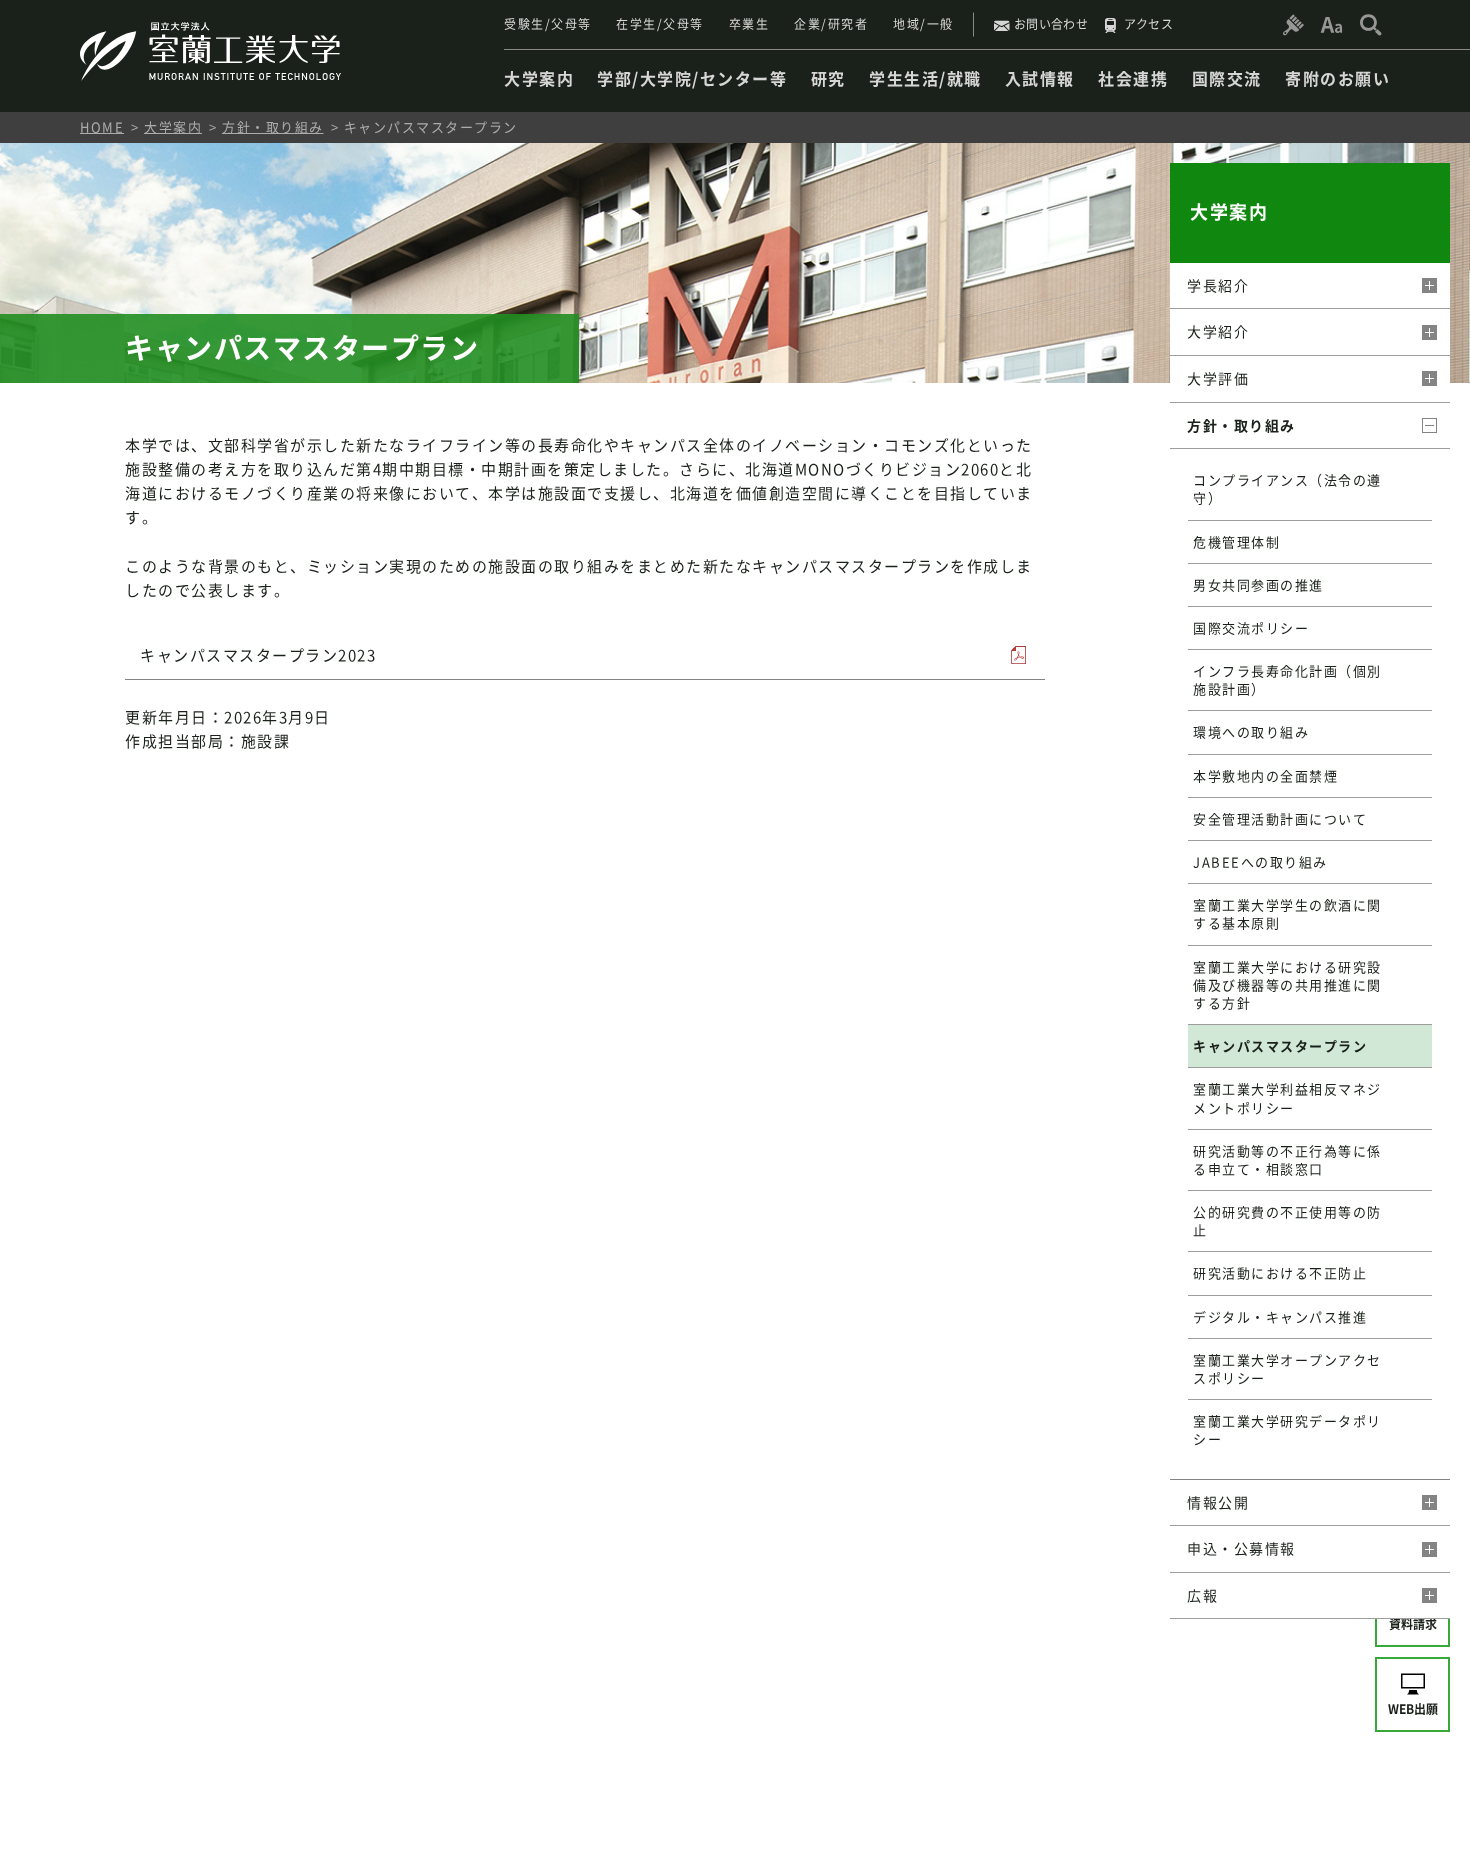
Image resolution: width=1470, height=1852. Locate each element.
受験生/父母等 (548, 24)
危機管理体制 (1236, 541)
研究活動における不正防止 (1280, 1272)
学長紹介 (1218, 285)
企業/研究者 (831, 24)
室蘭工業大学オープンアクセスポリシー (1287, 1368)
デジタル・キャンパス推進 (1280, 1316)
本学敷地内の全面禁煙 (1265, 775)
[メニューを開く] (1427, 286)
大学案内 (173, 126)
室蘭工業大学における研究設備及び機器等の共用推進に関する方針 (1287, 984)
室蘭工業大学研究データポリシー (1287, 1429)
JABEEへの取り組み (1260, 861)
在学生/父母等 (660, 24)
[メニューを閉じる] (1427, 426)
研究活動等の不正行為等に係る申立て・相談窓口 (1287, 1159)
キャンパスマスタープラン (1280, 1045)
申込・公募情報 (1241, 1548)
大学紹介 (1218, 331)
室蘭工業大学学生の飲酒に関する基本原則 (1287, 913)
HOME (102, 126)
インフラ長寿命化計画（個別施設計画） (1287, 679)
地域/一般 (923, 24)
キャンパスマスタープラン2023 (258, 655)
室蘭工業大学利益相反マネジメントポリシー (1287, 1097)
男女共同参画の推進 (1258, 584)
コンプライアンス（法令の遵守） (1287, 488)
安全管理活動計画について (1280, 818)
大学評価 (1218, 378)
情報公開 (1218, 1502)
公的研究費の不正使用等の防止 (1287, 1220)
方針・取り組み (273, 126)
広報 (1202, 1595)
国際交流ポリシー (1251, 627)
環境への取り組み (1251, 731)
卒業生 (749, 24)
